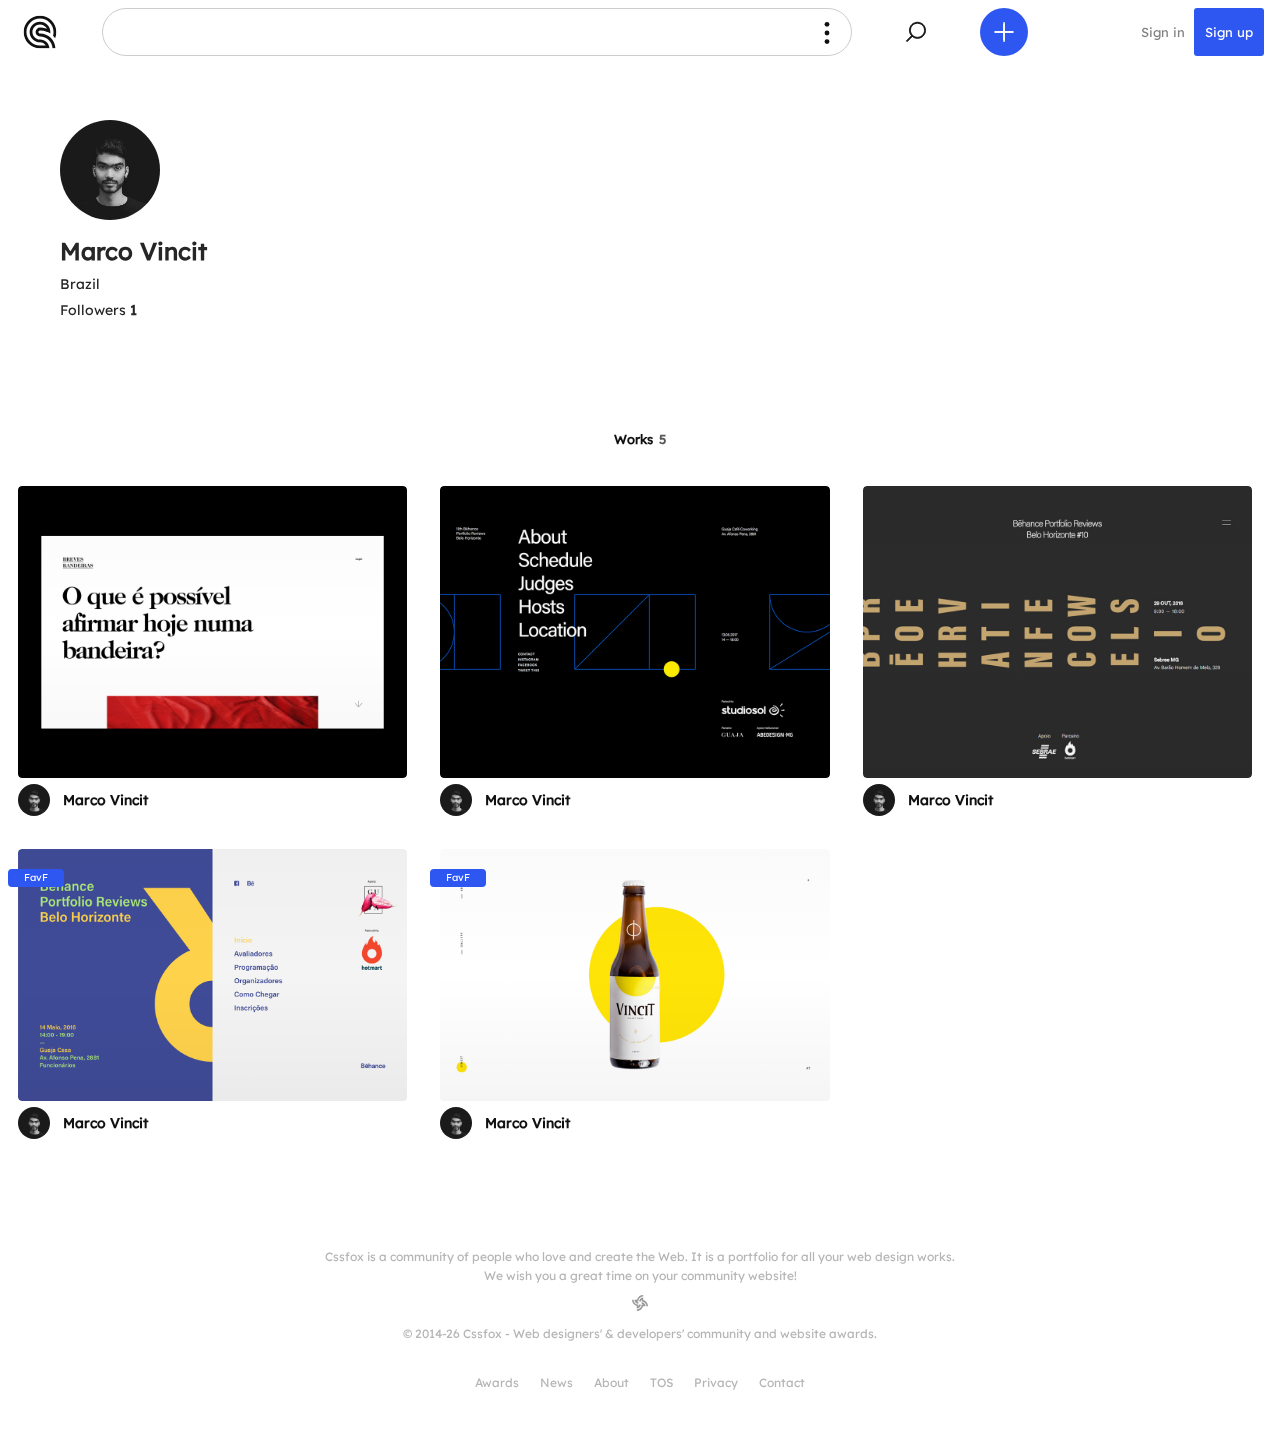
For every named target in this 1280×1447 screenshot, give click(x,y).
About (611, 1382)
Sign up (1229, 32)
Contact (782, 1382)
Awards (497, 1382)
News (556, 1382)
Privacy (716, 1382)
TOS (661, 1382)
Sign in (1163, 32)
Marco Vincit (105, 800)
